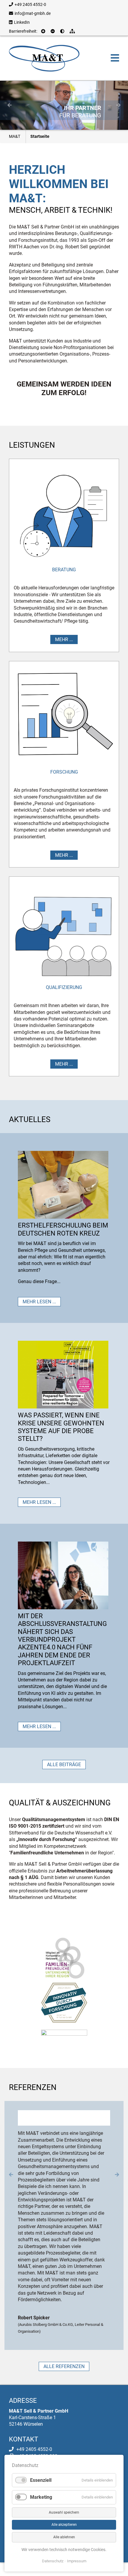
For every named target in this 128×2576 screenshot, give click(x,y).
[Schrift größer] (44, 31)
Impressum (77, 2561)
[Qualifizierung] (64, 931)
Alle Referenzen (64, 2327)
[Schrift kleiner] (53, 31)
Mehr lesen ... (39, 1302)
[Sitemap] (73, 31)
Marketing (41, 2497)
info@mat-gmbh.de (33, 13)
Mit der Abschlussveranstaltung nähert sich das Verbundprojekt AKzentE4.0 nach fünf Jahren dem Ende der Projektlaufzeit (62, 1639)
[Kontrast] (63, 31)
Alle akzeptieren (64, 2525)
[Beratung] (64, 514)
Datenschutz (53, 2561)
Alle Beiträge (64, 1765)
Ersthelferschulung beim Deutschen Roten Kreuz (63, 1229)
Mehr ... (64, 639)
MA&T (15, 136)
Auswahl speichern (64, 2512)
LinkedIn (22, 22)
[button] (10, 105)
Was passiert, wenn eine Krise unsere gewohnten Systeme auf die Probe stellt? (61, 1427)
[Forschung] (64, 716)
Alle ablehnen (64, 2537)
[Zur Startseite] (44, 58)
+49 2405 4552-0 (30, 4)
